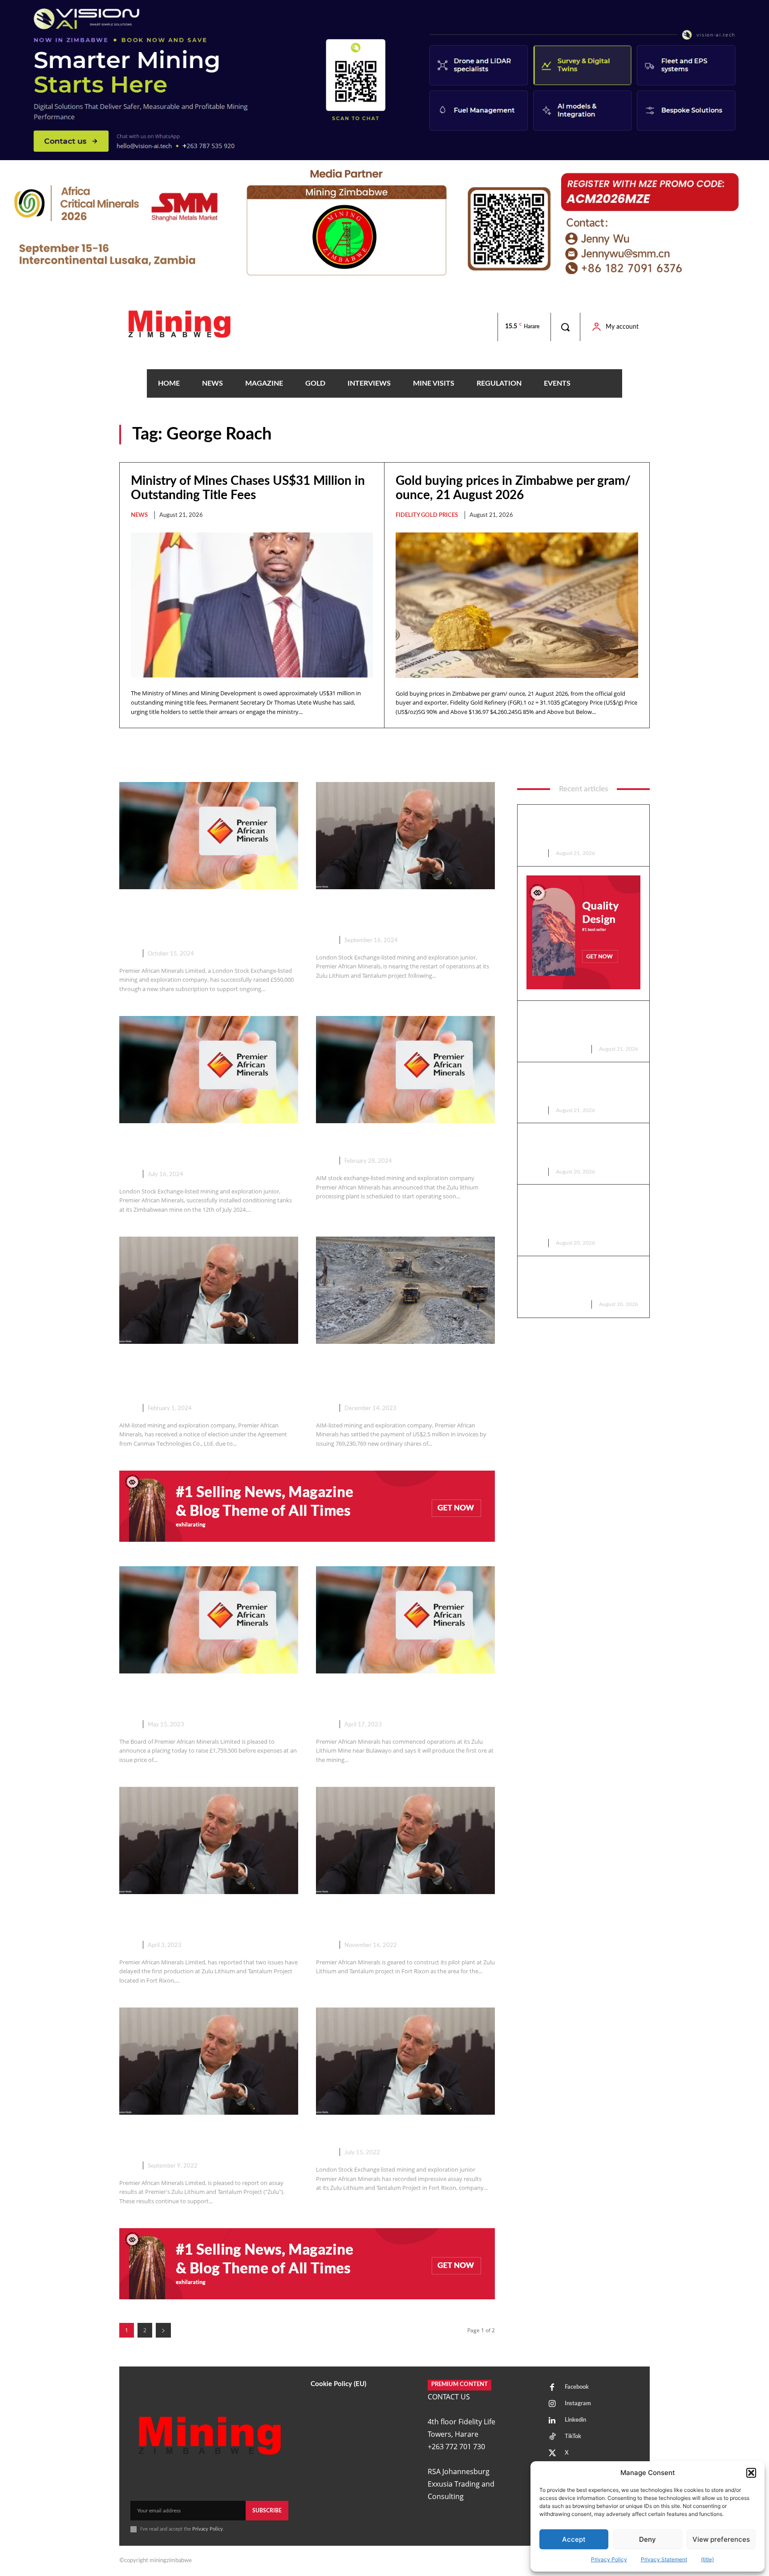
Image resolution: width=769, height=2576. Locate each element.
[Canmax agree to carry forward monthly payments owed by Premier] (209, 1290)
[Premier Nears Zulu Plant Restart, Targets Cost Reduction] (405, 836)
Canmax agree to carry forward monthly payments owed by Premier (199, 1375)
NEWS (139, 515)
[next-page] (163, 2330)
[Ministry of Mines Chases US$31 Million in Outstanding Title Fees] (252, 605)
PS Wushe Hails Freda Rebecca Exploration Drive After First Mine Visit (581, 1147)
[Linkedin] (552, 2421)
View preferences (721, 2539)
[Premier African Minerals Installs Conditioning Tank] (209, 1070)
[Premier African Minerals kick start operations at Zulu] (405, 1620)
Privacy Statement (664, 2559)
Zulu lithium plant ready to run (394, 1141)
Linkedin (575, 2420)
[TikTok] (552, 2437)
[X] (552, 2454)
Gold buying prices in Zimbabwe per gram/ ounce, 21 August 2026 (582, 1025)
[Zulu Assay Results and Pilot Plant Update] (209, 2061)
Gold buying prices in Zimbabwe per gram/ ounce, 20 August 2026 (582, 1280)
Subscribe (267, 2511)
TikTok (573, 2437)
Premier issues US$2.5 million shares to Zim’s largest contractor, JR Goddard (403, 1375)
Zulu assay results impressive (390, 2132)
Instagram (578, 2404)
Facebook (577, 2387)
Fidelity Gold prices (427, 515)
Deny (648, 2539)
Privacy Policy (609, 2559)
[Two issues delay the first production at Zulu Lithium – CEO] (209, 1840)
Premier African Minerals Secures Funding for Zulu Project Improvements (205, 920)
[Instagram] (552, 2404)
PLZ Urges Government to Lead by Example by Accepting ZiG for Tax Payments (583, 1086)
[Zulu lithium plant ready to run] (405, 1070)
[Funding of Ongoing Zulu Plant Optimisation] (209, 1620)
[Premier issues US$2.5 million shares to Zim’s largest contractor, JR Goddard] (405, 1290)
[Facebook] (552, 2388)
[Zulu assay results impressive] (405, 2061)
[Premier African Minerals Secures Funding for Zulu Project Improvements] (209, 836)
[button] (751, 2473)
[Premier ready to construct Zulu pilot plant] (405, 1840)
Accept (574, 2539)
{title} (707, 2559)
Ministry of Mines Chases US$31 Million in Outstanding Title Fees (579, 828)
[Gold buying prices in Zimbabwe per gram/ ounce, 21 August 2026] (517, 605)
